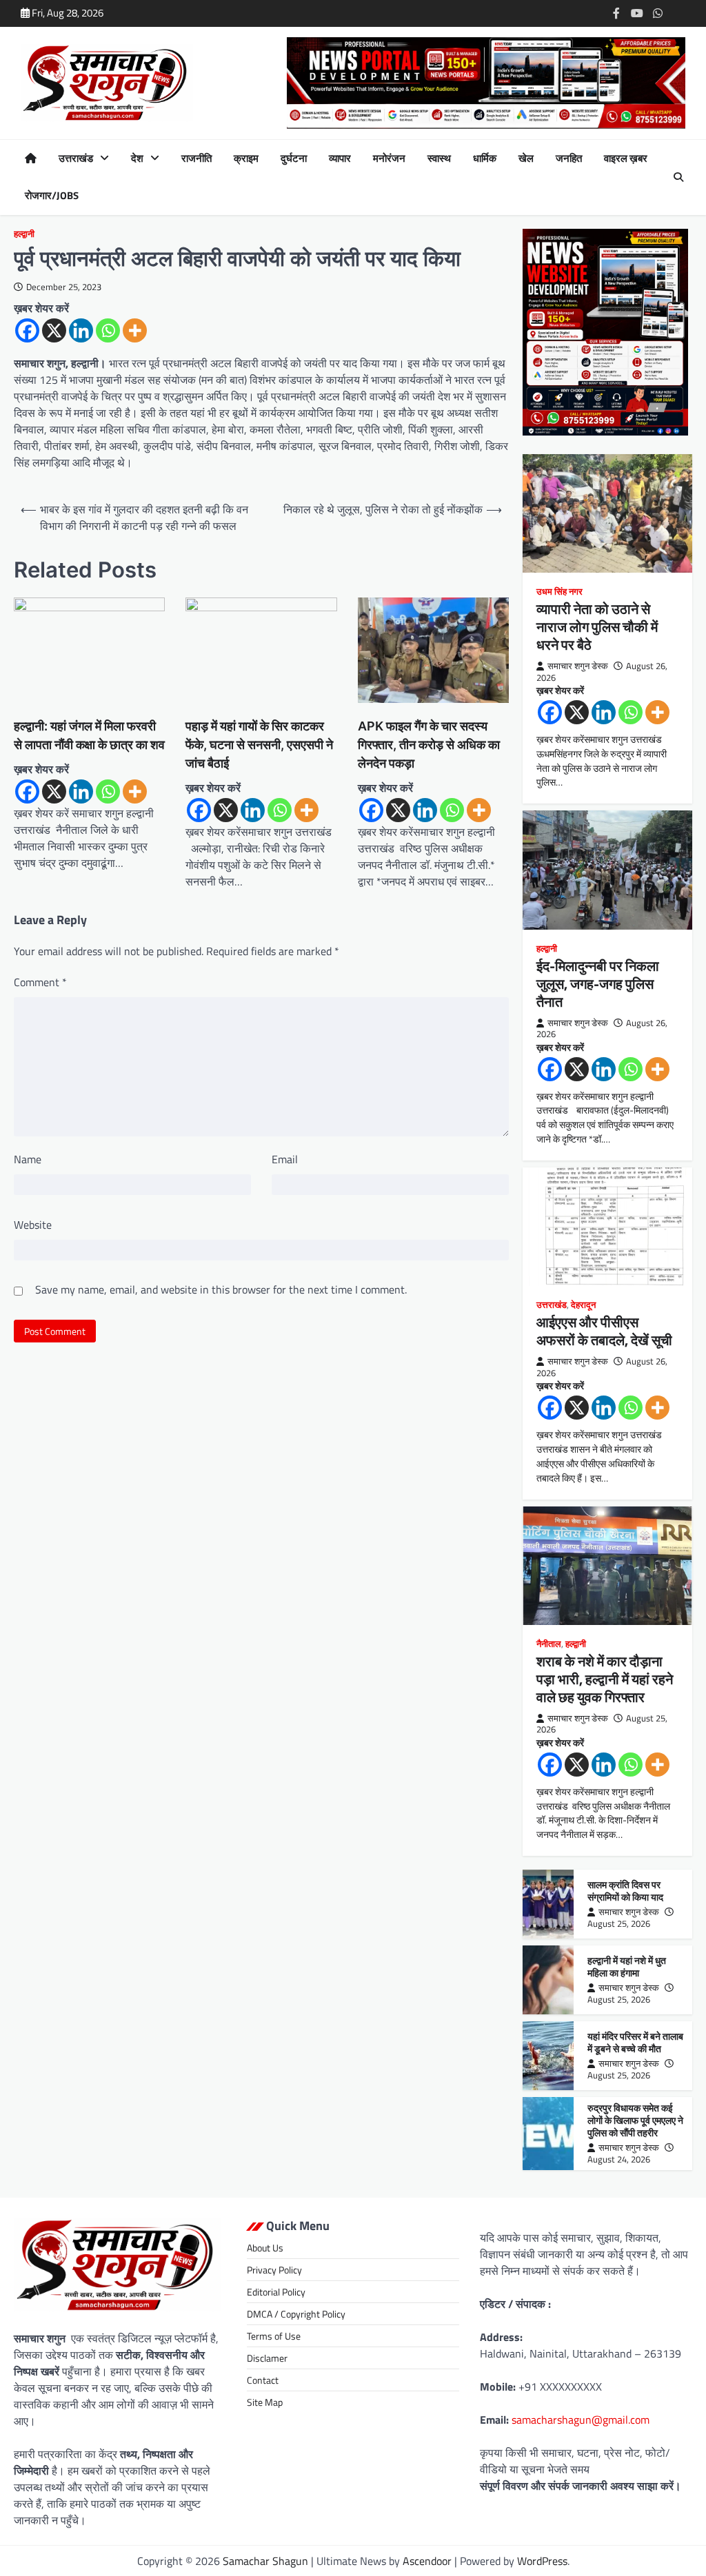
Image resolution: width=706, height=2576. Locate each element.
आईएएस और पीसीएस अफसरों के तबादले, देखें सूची (604, 1331)
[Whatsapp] (108, 330)
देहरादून (583, 1305)
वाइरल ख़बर (626, 159)
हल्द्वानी (24, 234)
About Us (265, 2248)
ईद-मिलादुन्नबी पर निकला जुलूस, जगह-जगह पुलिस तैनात (598, 984)
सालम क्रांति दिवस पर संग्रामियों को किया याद (625, 1891)
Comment (40, 982)
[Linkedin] (81, 330)
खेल (526, 159)
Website (33, 1225)
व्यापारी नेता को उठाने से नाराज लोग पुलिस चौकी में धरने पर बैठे (597, 627)
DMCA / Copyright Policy (296, 2314)
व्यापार (340, 159)
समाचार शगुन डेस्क (578, 666)
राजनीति (196, 159)
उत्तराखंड (76, 159)
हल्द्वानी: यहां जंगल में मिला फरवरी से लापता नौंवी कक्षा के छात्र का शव (89, 735)
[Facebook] (27, 330)
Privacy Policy (274, 2270)
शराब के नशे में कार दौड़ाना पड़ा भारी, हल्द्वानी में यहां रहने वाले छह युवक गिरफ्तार (605, 1679)
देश (137, 159)
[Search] (678, 177)
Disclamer (267, 2358)
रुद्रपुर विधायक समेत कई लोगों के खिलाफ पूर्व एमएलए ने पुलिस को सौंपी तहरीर (635, 2120)
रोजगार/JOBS (52, 196)
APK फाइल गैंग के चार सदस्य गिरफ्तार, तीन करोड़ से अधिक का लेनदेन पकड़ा (429, 745)
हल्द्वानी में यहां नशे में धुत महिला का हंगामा (627, 1966)
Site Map (265, 2402)
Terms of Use (274, 2336)
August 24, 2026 (619, 2159)
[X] (54, 330)
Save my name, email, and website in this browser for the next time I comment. (221, 1289)
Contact (263, 2380)
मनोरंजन (389, 159)
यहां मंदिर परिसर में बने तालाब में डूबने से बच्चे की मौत (635, 2042)
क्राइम (246, 159)
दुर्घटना (294, 159)
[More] (135, 330)
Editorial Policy (276, 2292)
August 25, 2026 (619, 1923)
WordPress (542, 2561)
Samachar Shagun (265, 2561)
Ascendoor (427, 2561)
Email (285, 1159)
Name (28, 1159)
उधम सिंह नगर (559, 592)
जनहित (569, 159)
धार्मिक (485, 159)
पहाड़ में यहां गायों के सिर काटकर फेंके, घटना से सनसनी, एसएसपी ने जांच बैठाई (259, 745)
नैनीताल (549, 1644)
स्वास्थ (439, 159)
